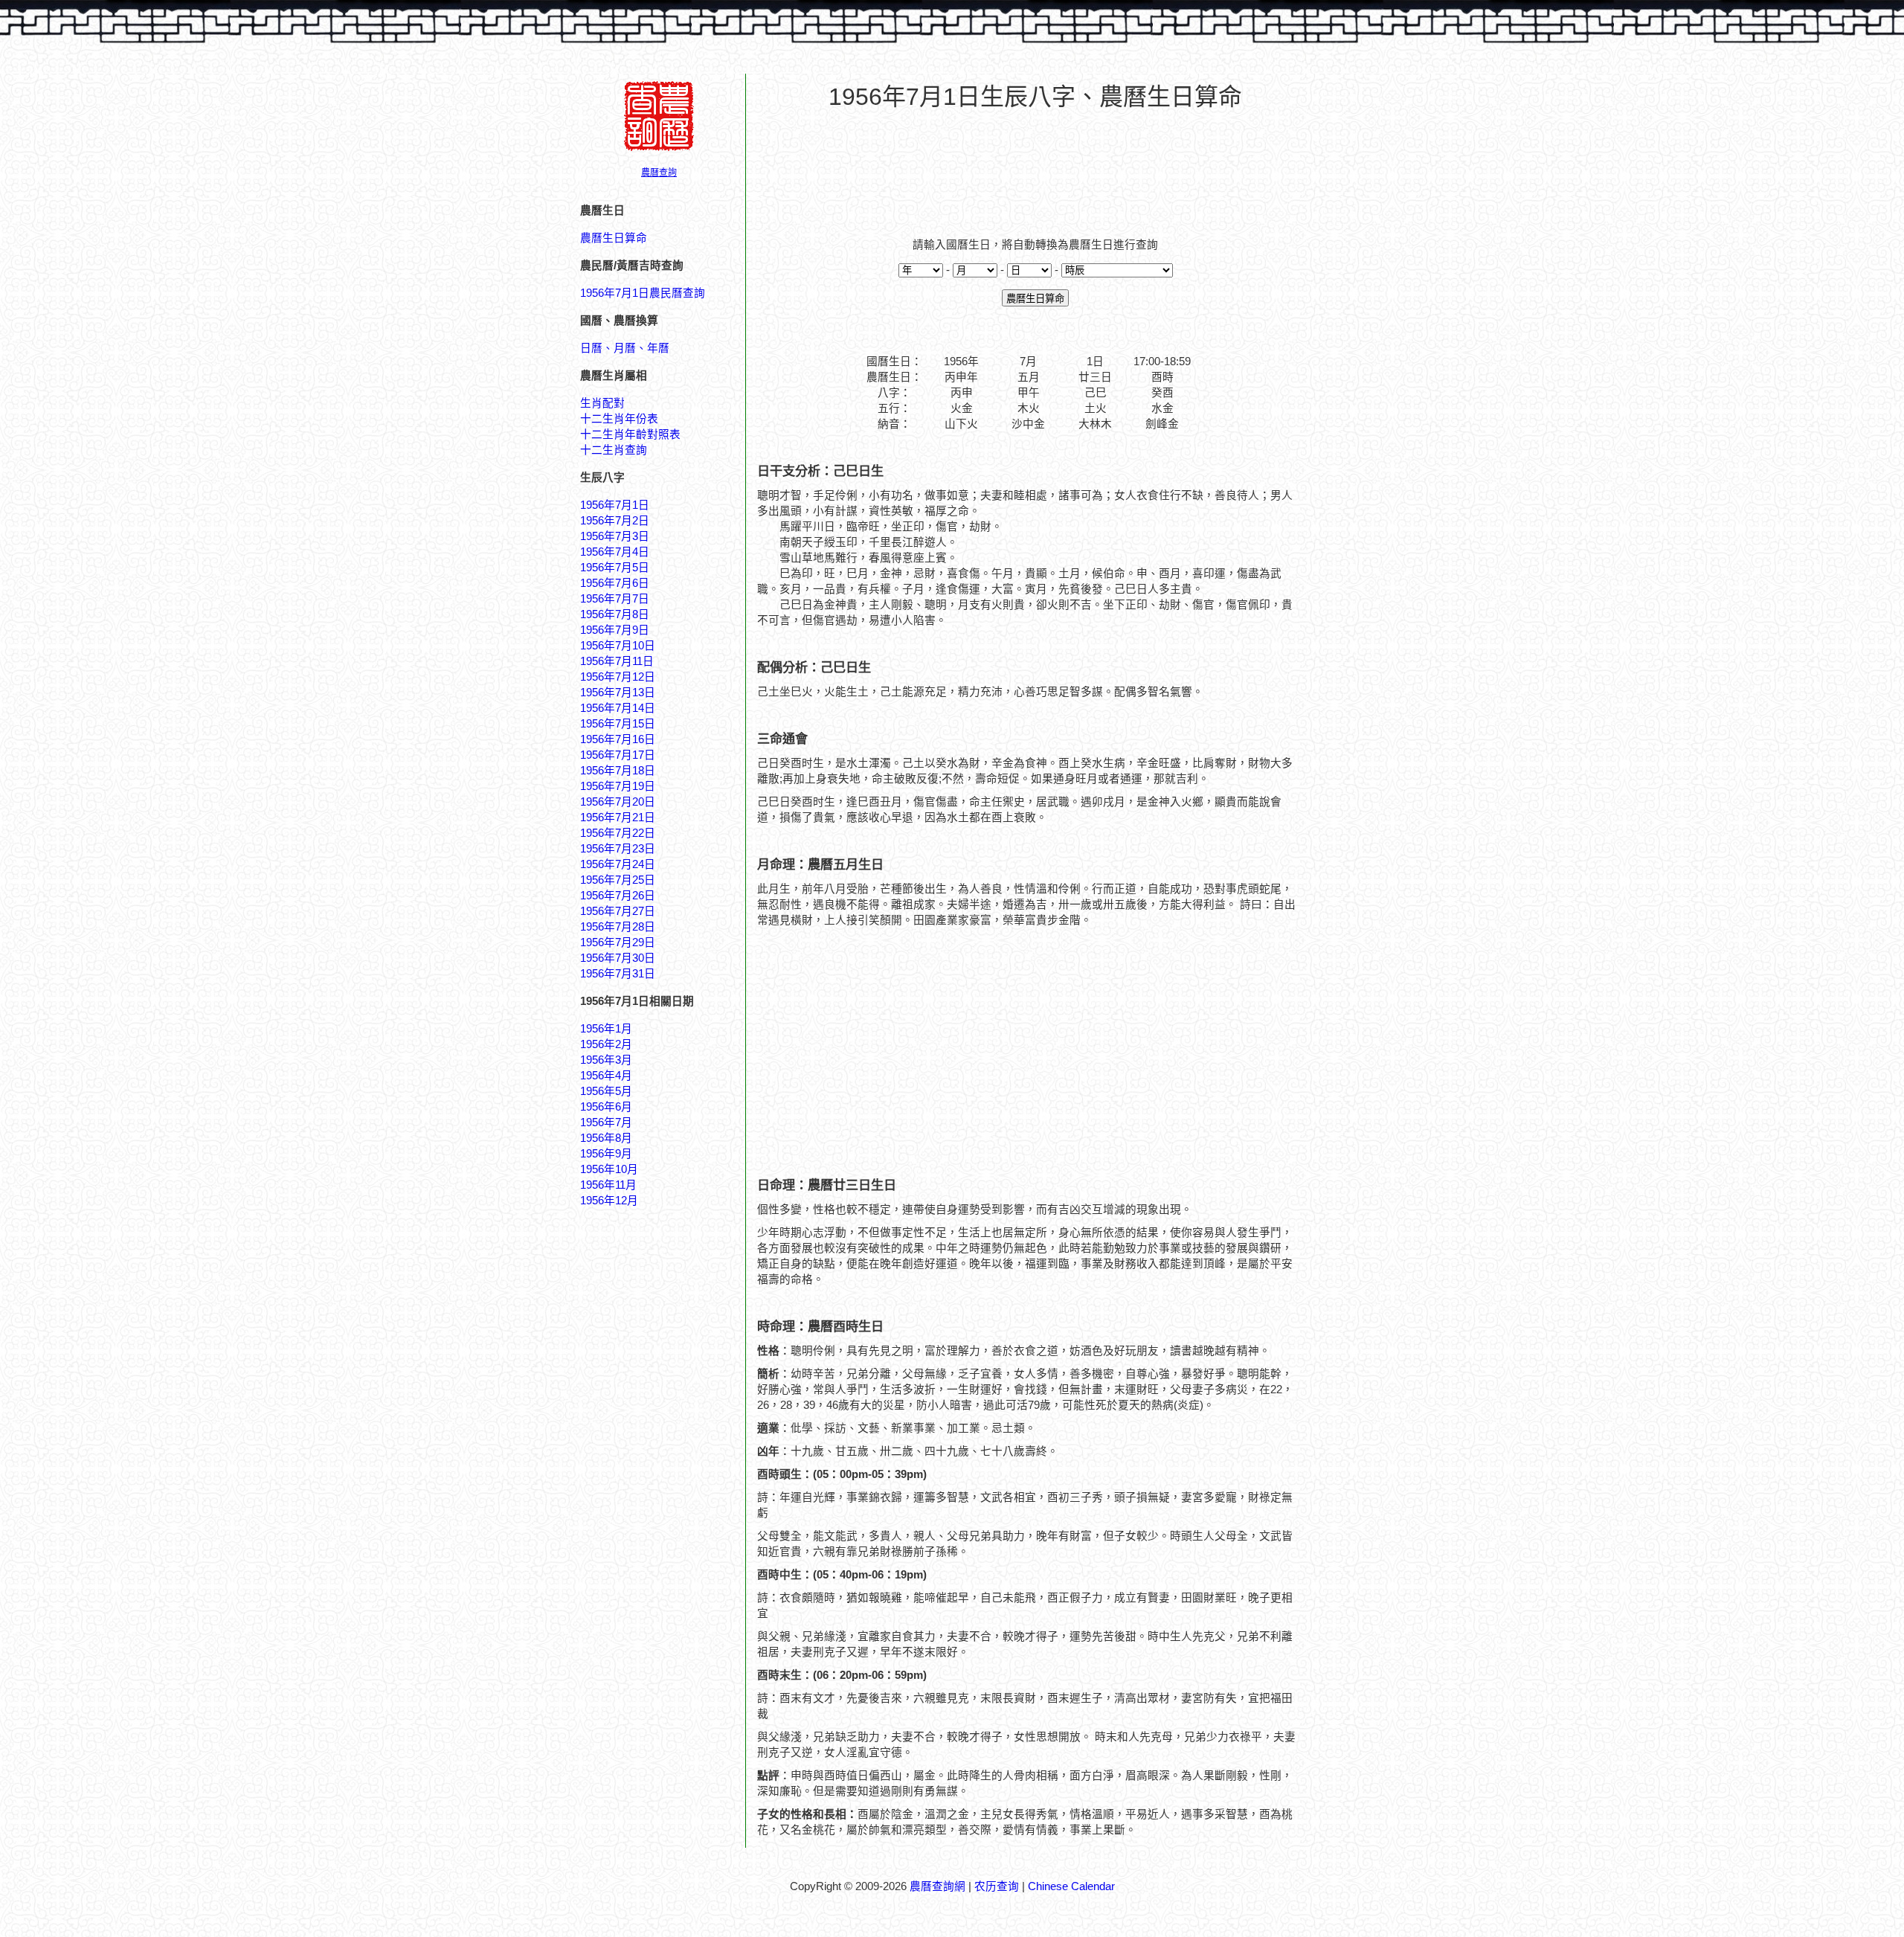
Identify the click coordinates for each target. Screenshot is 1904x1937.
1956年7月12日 (618, 677)
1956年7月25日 (618, 880)
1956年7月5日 (615, 568)
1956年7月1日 (615, 505)
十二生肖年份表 (619, 419)
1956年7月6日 (615, 583)
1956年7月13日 (618, 693)
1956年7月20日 (618, 802)
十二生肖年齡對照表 (630, 434)
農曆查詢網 (937, 1886)
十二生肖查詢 (614, 450)
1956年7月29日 (618, 942)
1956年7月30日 (618, 958)
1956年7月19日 (618, 786)
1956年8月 (606, 1138)
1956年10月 (609, 1169)
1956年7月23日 (618, 849)
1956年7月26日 (618, 896)
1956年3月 (606, 1060)
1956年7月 (606, 1122)
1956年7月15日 (618, 724)
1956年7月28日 (618, 927)
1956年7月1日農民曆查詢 (643, 293)
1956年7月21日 (618, 817)
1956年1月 (606, 1029)
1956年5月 (606, 1091)
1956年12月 (609, 1201)
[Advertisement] (1035, 164)
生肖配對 (602, 403)
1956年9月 (606, 1154)
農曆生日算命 (614, 238)
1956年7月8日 (615, 614)
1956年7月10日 (618, 646)
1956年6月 (606, 1107)
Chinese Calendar (1071, 1886)
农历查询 (997, 1886)
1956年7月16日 (618, 739)
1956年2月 (606, 1044)
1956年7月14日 (618, 708)
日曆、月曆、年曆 (625, 348)
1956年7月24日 (618, 864)
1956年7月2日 (615, 521)
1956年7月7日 (615, 599)
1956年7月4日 (615, 552)
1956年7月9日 (615, 630)
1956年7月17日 (618, 755)
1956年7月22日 (618, 833)
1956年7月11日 (617, 661)
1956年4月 (606, 1076)
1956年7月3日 (615, 536)
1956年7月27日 (618, 911)
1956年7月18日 (618, 771)
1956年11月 (608, 1185)
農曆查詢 (659, 173)
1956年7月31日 (618, 974)
